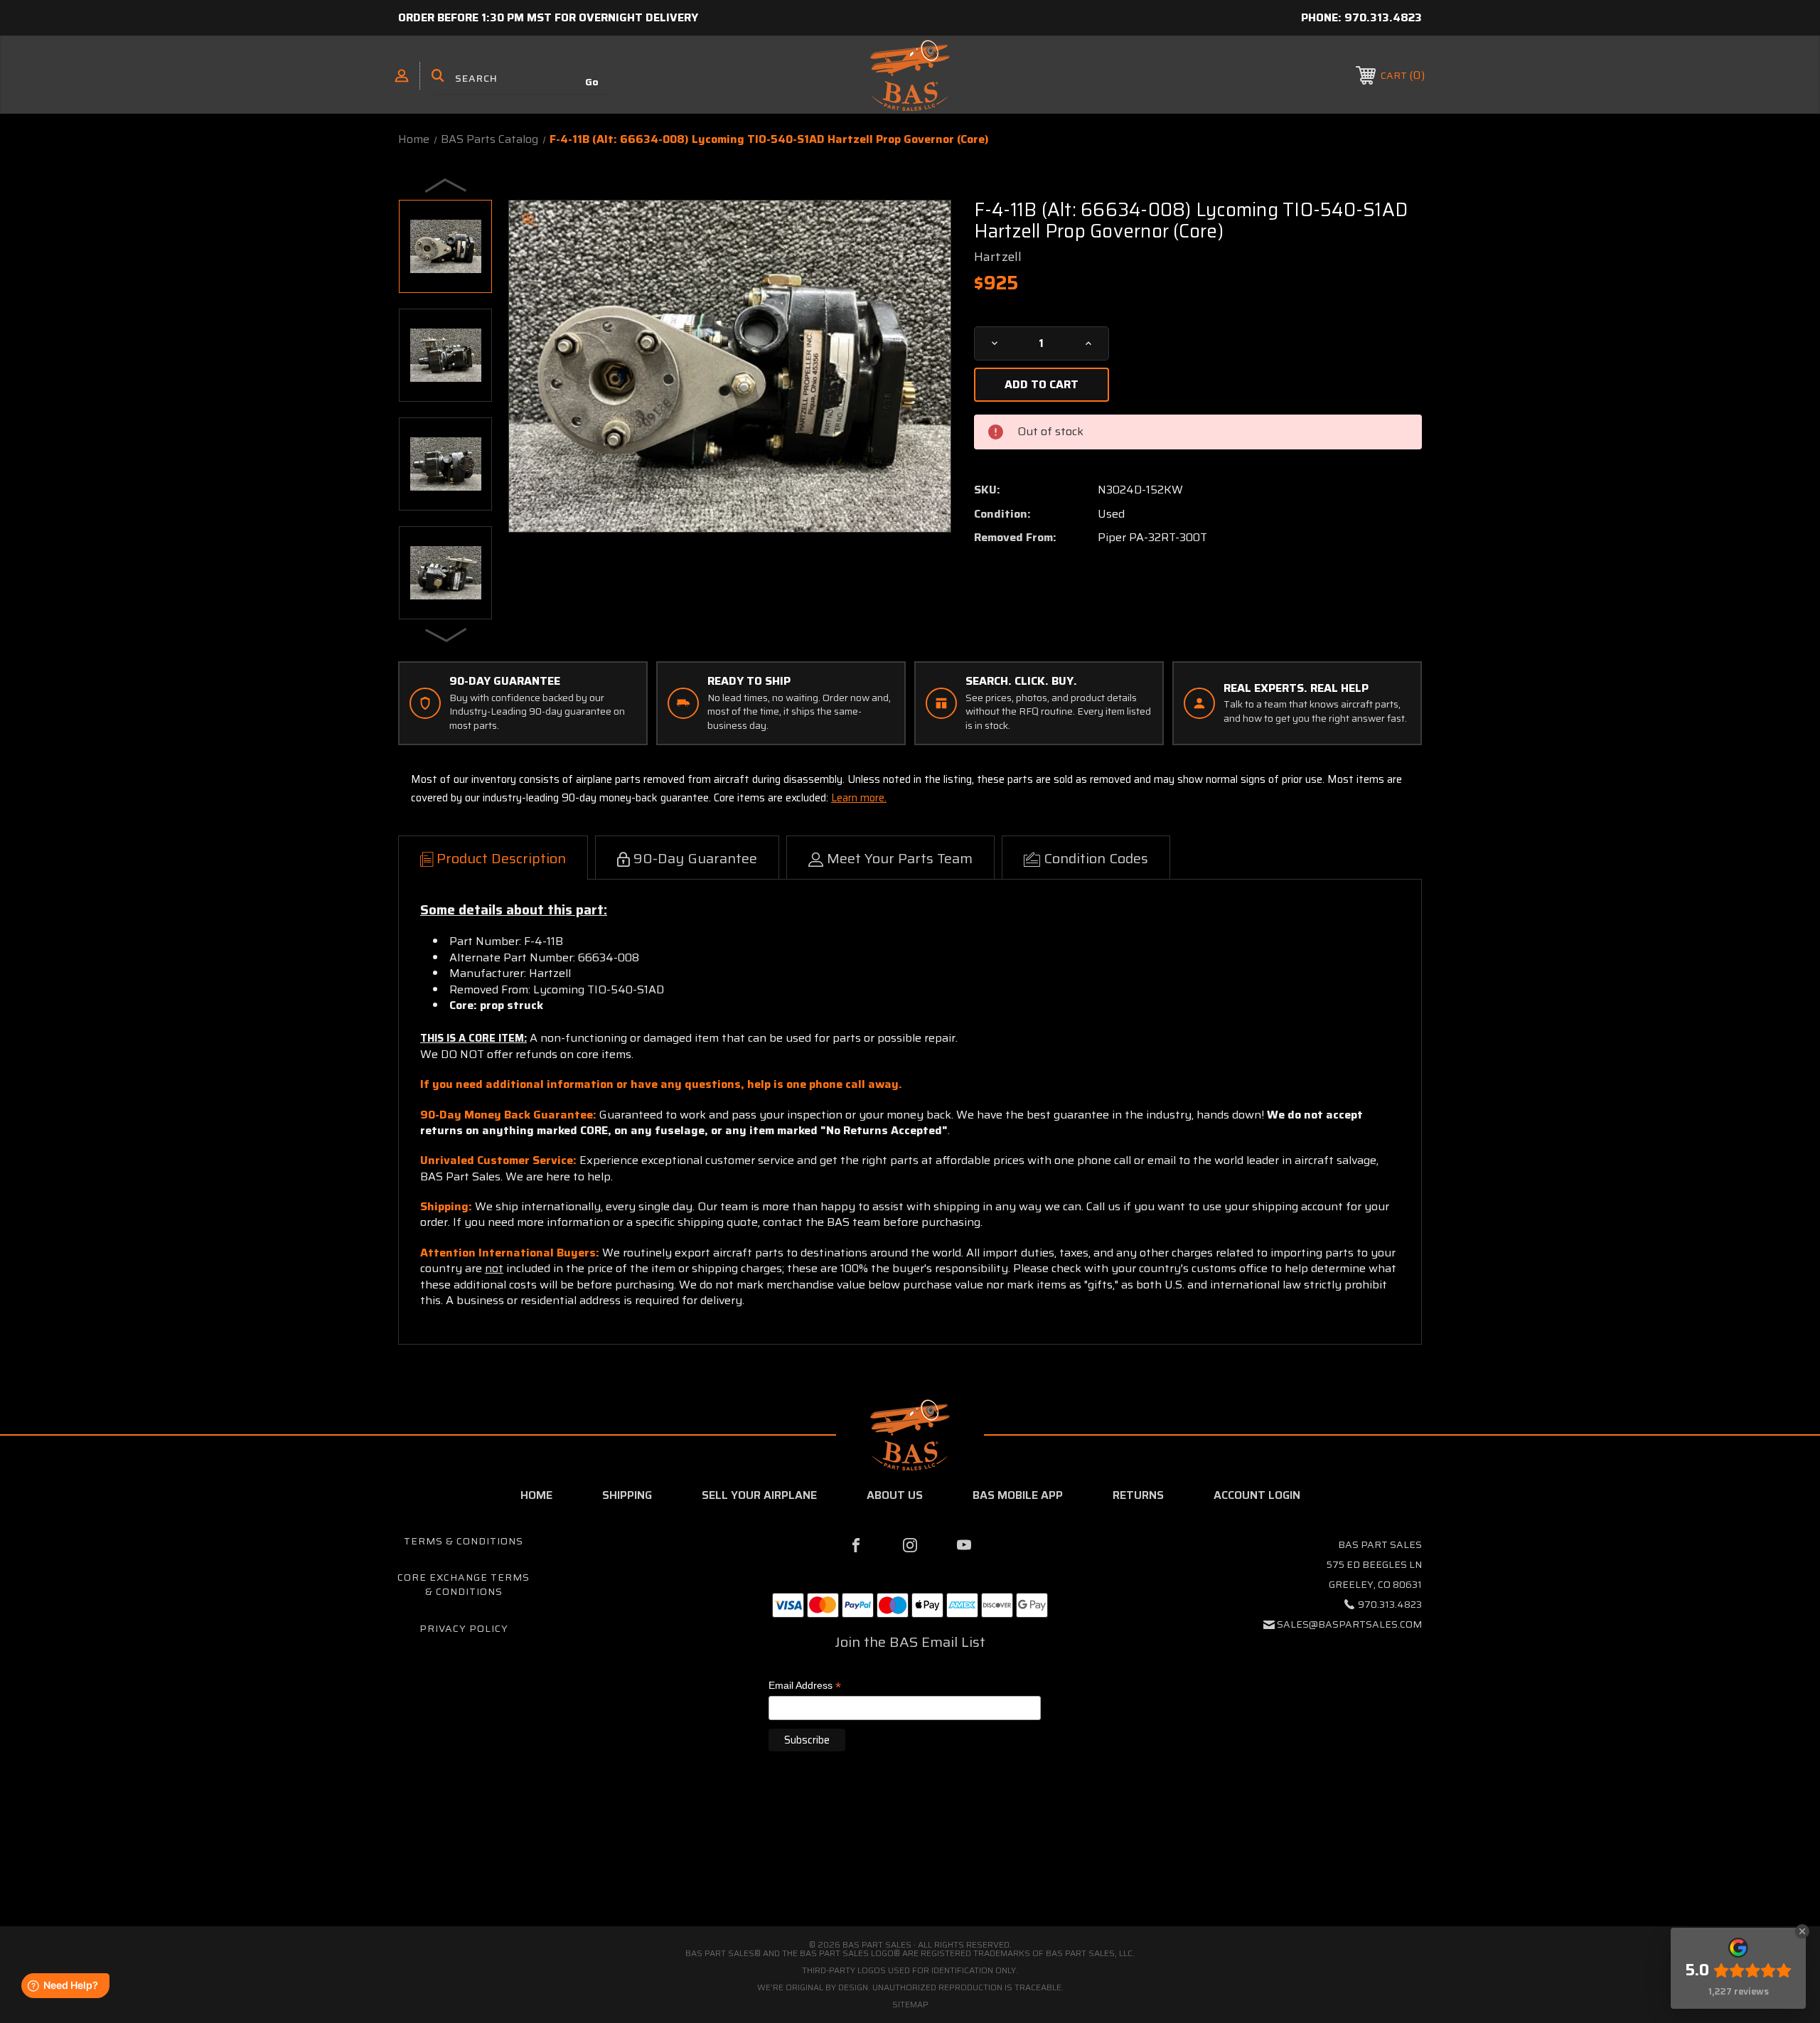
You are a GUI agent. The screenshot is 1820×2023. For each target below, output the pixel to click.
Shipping (627, 1495)
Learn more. (859, 798)
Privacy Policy (464, 1628)
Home (536, 1495)
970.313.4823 (1383, 17)
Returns (1138, 1495)
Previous (446, 185)
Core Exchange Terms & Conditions (464, 1584)
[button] (910, 1866)
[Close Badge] (1802, 1931)
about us (895, 1495)
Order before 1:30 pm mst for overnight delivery (548, 17)
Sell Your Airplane (759, 1495)
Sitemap (910, 2004)
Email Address (805, 1686)
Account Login (1257, 1495)
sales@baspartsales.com (1349, 1624)
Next (446, 634)
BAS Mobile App (1018, 1495)
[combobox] (523, 78)
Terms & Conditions (464, 1541)
